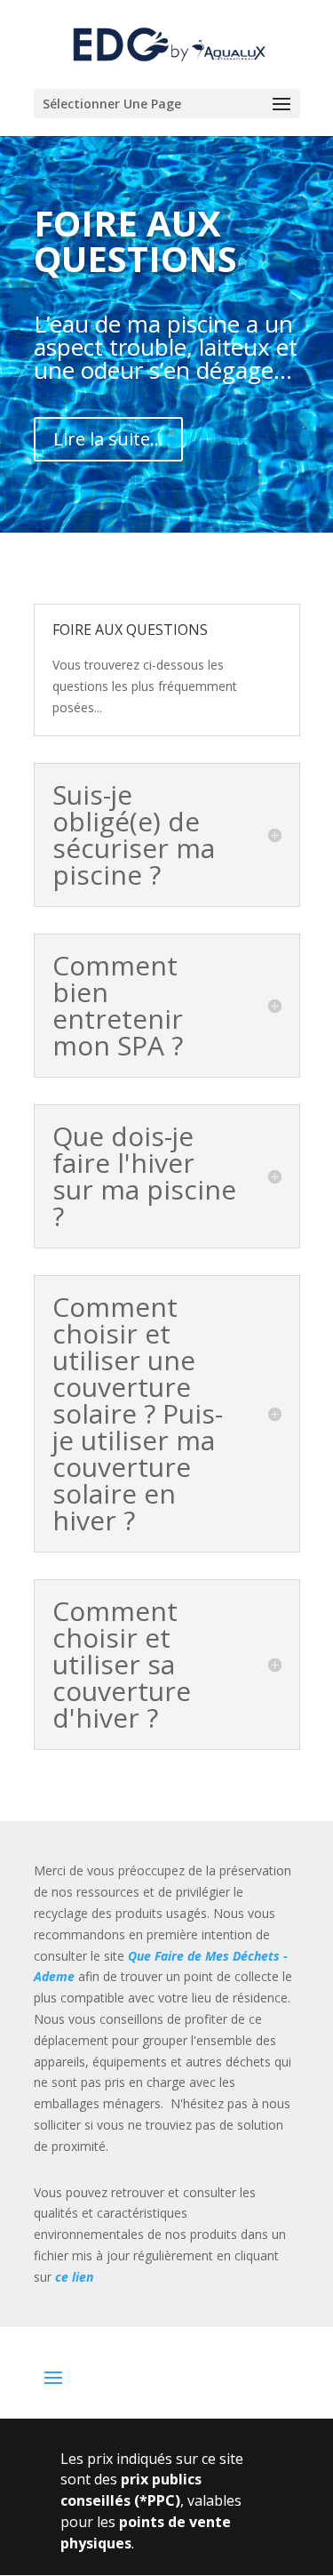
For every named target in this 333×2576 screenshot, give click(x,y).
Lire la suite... (108, 439)
